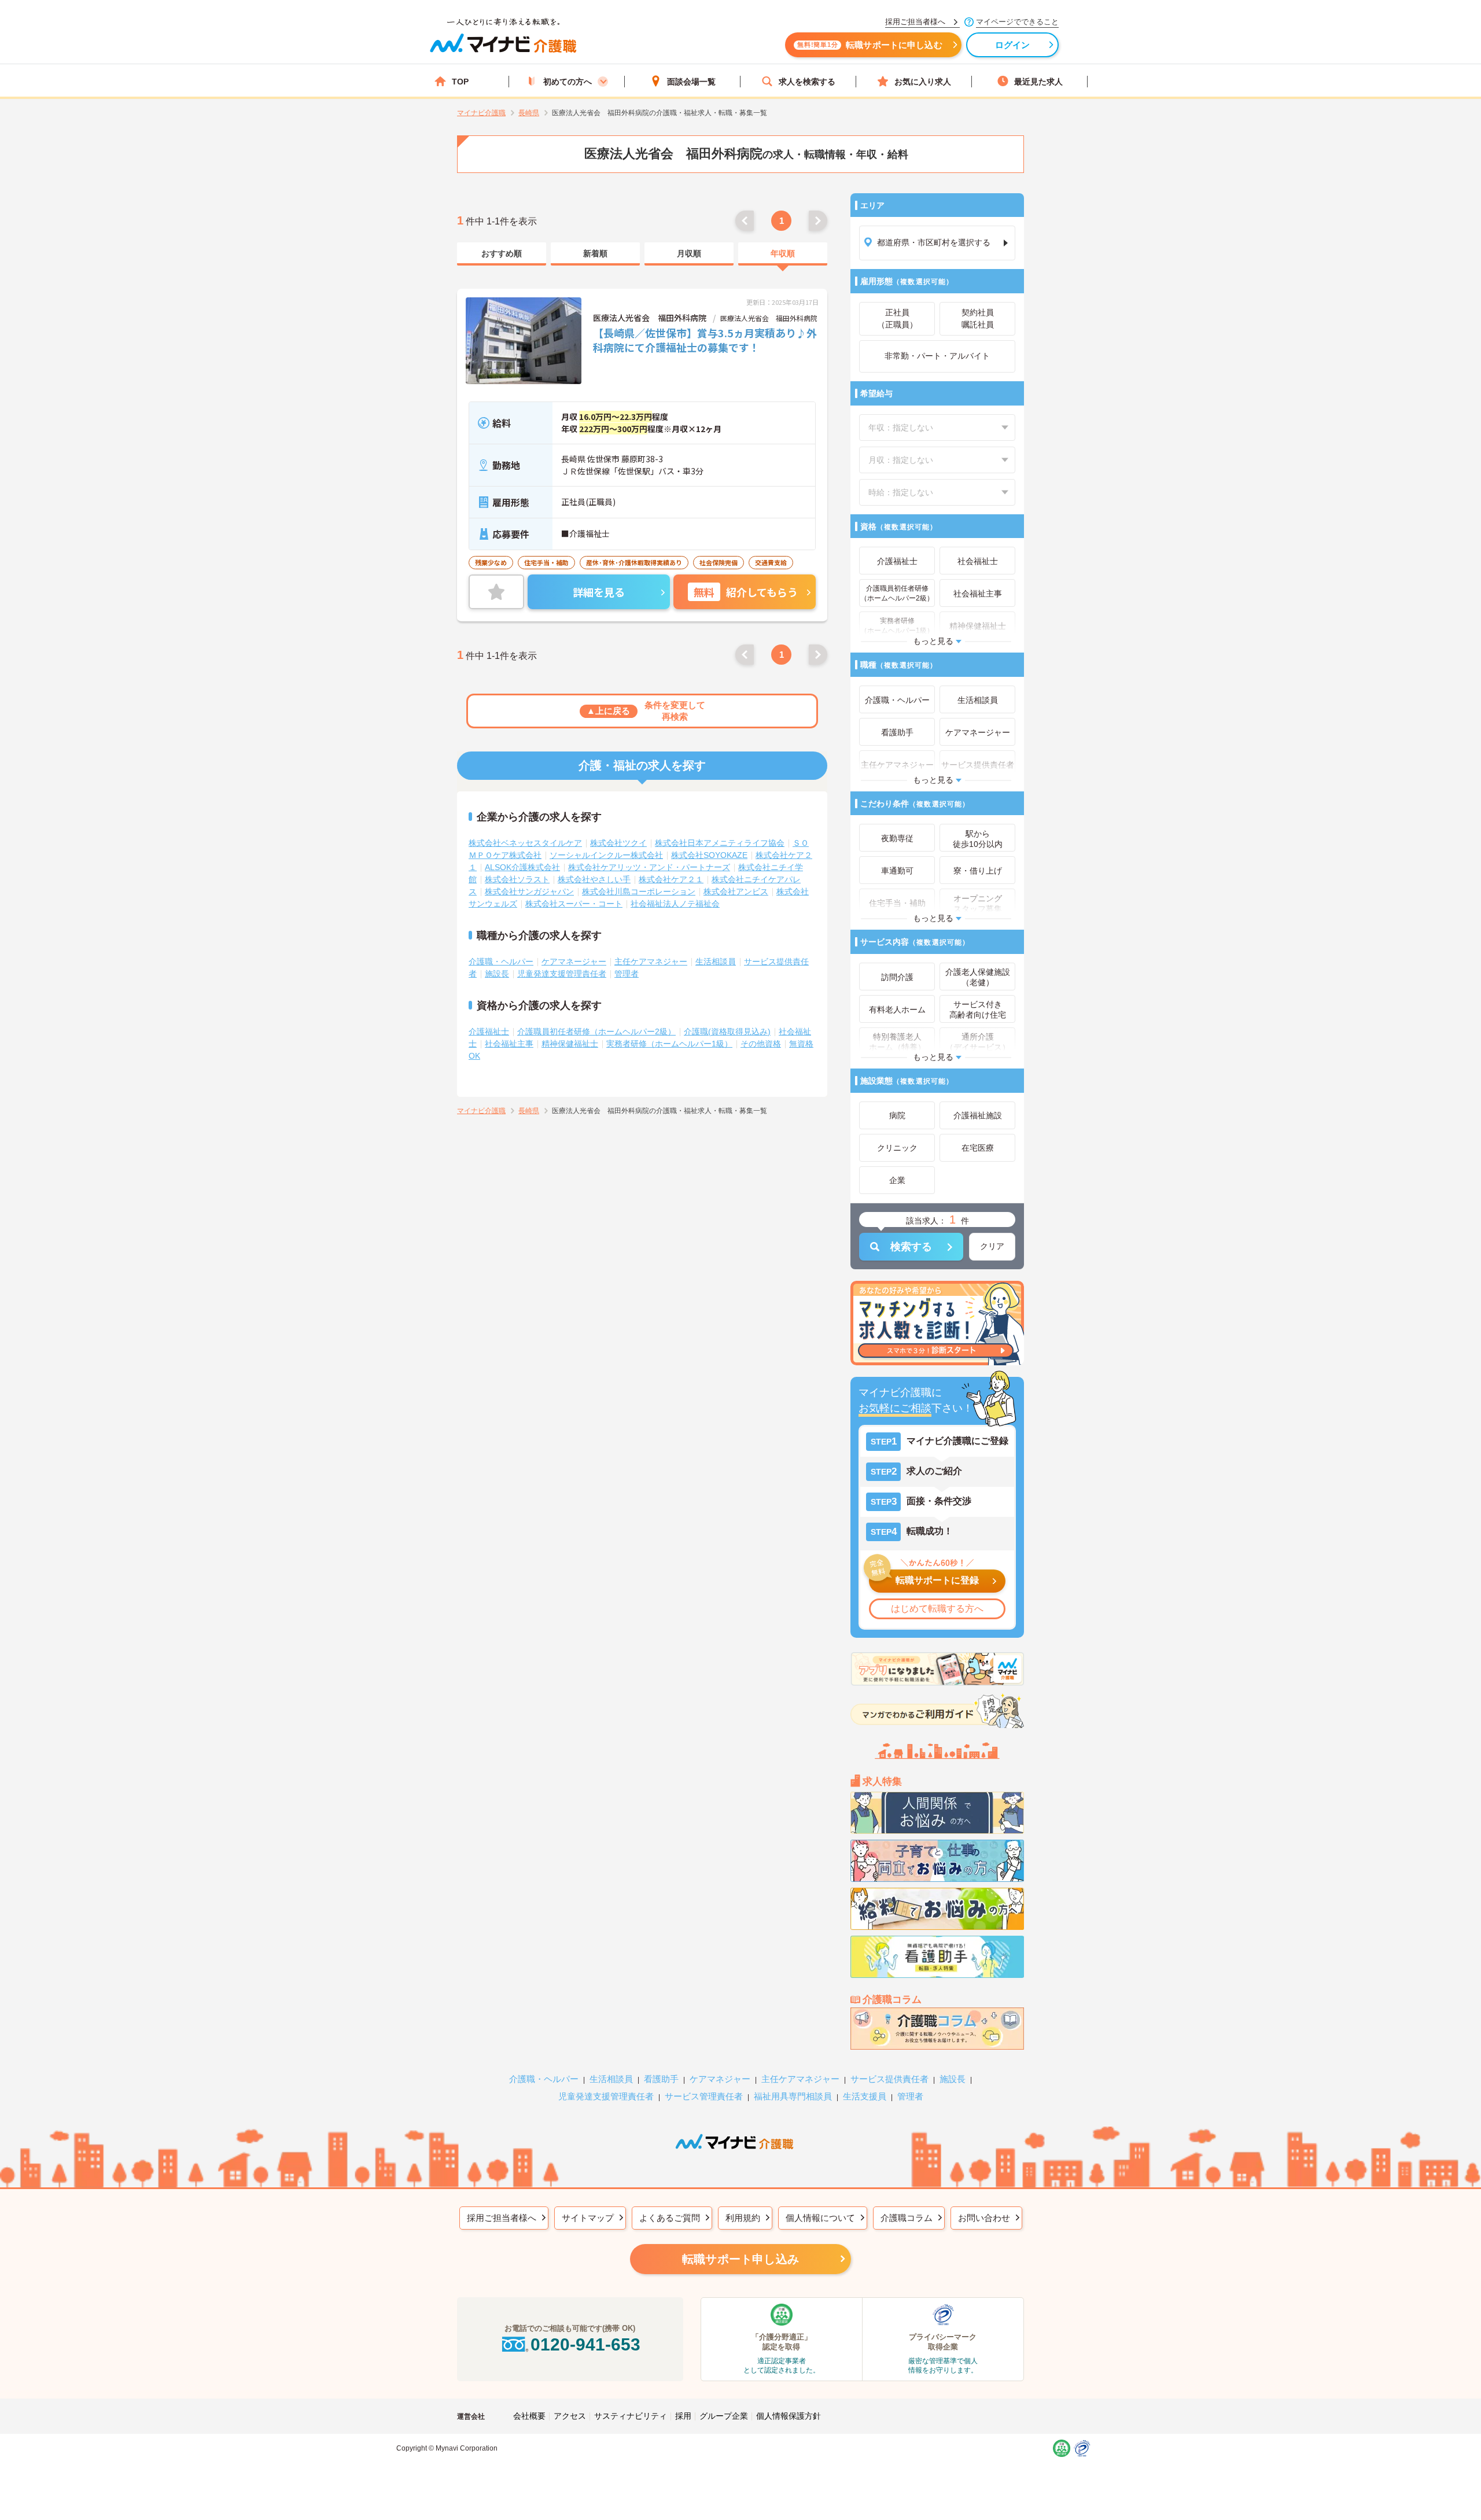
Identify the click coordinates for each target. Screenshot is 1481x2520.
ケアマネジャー (720, 2079)
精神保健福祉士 (570, 1044)
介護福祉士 (489, 1031)
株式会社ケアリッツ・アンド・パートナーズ (649, 867)
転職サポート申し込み (740, 2259)
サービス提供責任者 (889, 2079)
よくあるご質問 (670, 2218)
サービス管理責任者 (704, 2096)
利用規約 (743, 2218)
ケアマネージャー (574, 961)
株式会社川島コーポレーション (639, 891)
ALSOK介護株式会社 (522, 867)
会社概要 (529, 2416)
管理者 (627, 974)
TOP (460, 82)
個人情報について (820, 2218)
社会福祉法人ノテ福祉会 (675, 904)
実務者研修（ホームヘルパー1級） (669, 1044)
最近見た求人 (1038, 82)
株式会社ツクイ (618, 843)
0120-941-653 (585, 2344)
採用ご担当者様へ (502, 2218)
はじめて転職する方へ (937, 1609)
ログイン (1013, 45)
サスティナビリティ (631, 2416)
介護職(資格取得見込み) (727, 1031)
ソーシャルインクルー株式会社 (606, 855)
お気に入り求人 (923, 82)
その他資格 (761, 1044)
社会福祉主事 (509, 1044)
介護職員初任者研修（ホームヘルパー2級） (596, 1031)
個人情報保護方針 (789, 2416)
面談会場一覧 (691, 82)
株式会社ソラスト (517, 879)
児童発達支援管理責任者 (562, 974)
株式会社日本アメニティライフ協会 (720, 843)
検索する (911, 1247)
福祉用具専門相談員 (793, 2096)
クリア (992, 1246)
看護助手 (661, 2079)
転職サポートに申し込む (870, 45)
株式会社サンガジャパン (529, 891)
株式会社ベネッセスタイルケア (525, 843)
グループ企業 (724, 2416)
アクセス (570, 2416)
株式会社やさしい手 (594, 879)
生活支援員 (865, 2096)
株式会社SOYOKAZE (709, 855)
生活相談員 (716, 961)
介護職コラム (907, 2218)
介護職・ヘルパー (501, 961)
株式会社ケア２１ (671, 879)
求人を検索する (807, 82)
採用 (683, 2416)
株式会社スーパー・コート (574, 904)
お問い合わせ (984, 2218)
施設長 (497, 974)
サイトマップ (588, 2218)
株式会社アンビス (736, 891)
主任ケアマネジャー (651, 961)
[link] (502, 254)
